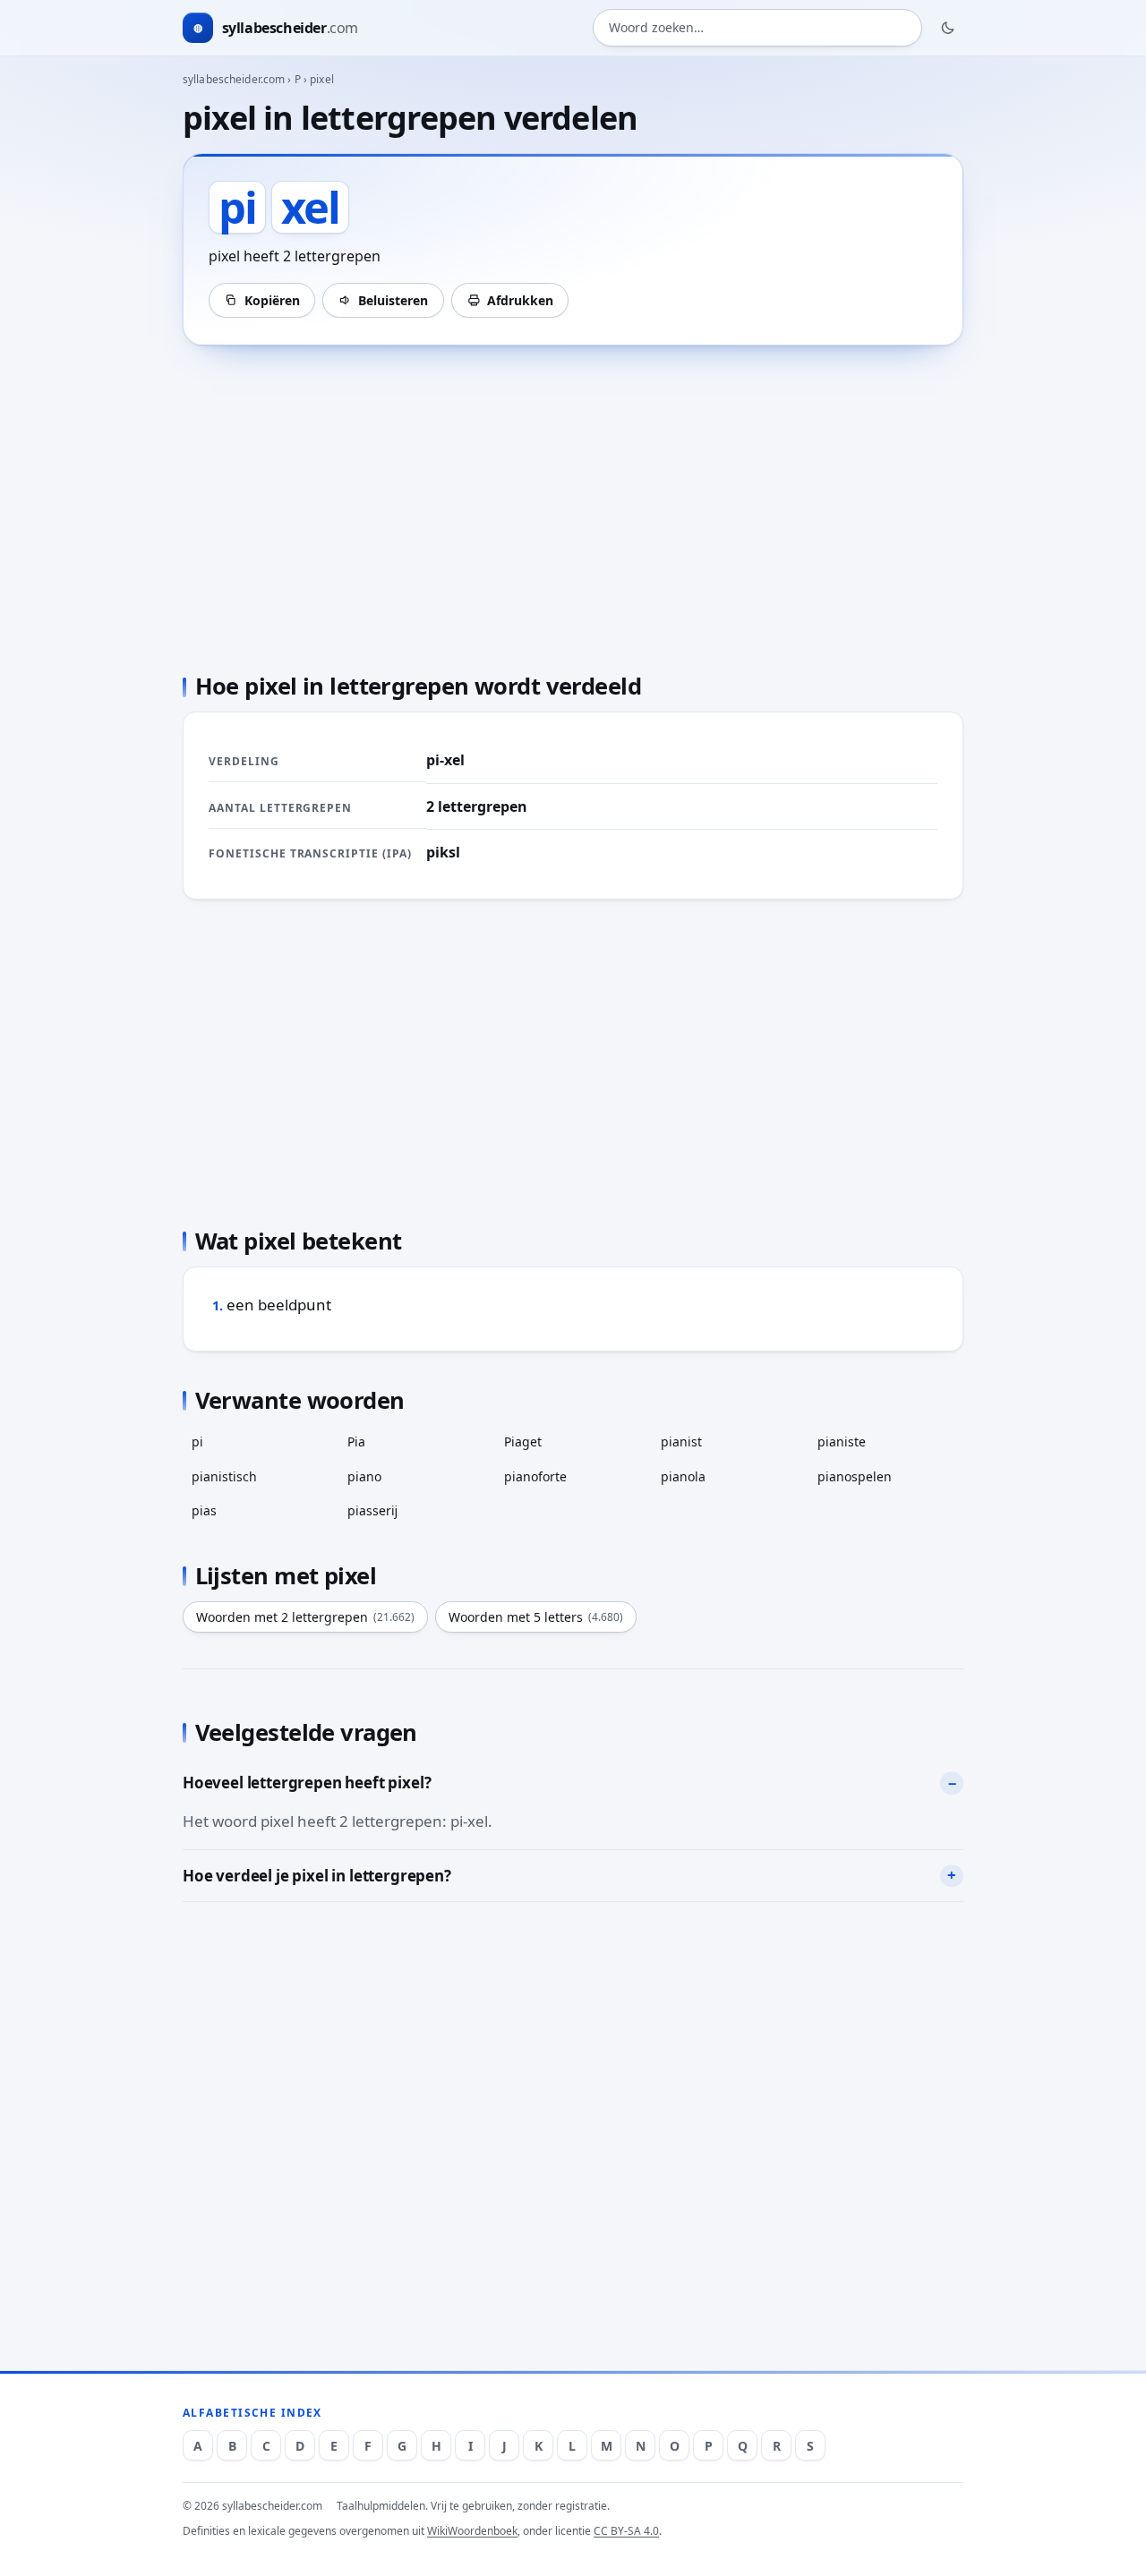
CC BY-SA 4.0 (626, 2531)
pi (197, 1442)
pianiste (842, 1442)
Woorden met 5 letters (536, 1617)
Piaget (523, 1442)
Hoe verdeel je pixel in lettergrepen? (317, 1876)
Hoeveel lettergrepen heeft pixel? (307, 1783)
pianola (683, 1476)
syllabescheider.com (234, 79)
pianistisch (224, 1476)
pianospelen (855, 1476)
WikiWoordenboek (472, 2531)
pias (204, 1510)
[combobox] (757, 28)
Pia (356, 1442)
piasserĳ (372, 1510)
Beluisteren (393, 300)
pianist (681, 1442)
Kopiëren (272, 300)
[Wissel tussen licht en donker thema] (948, 28)
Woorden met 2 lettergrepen (305, 1617)
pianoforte (535, 1476)
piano (364, 1476)
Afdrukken (520, 300)
